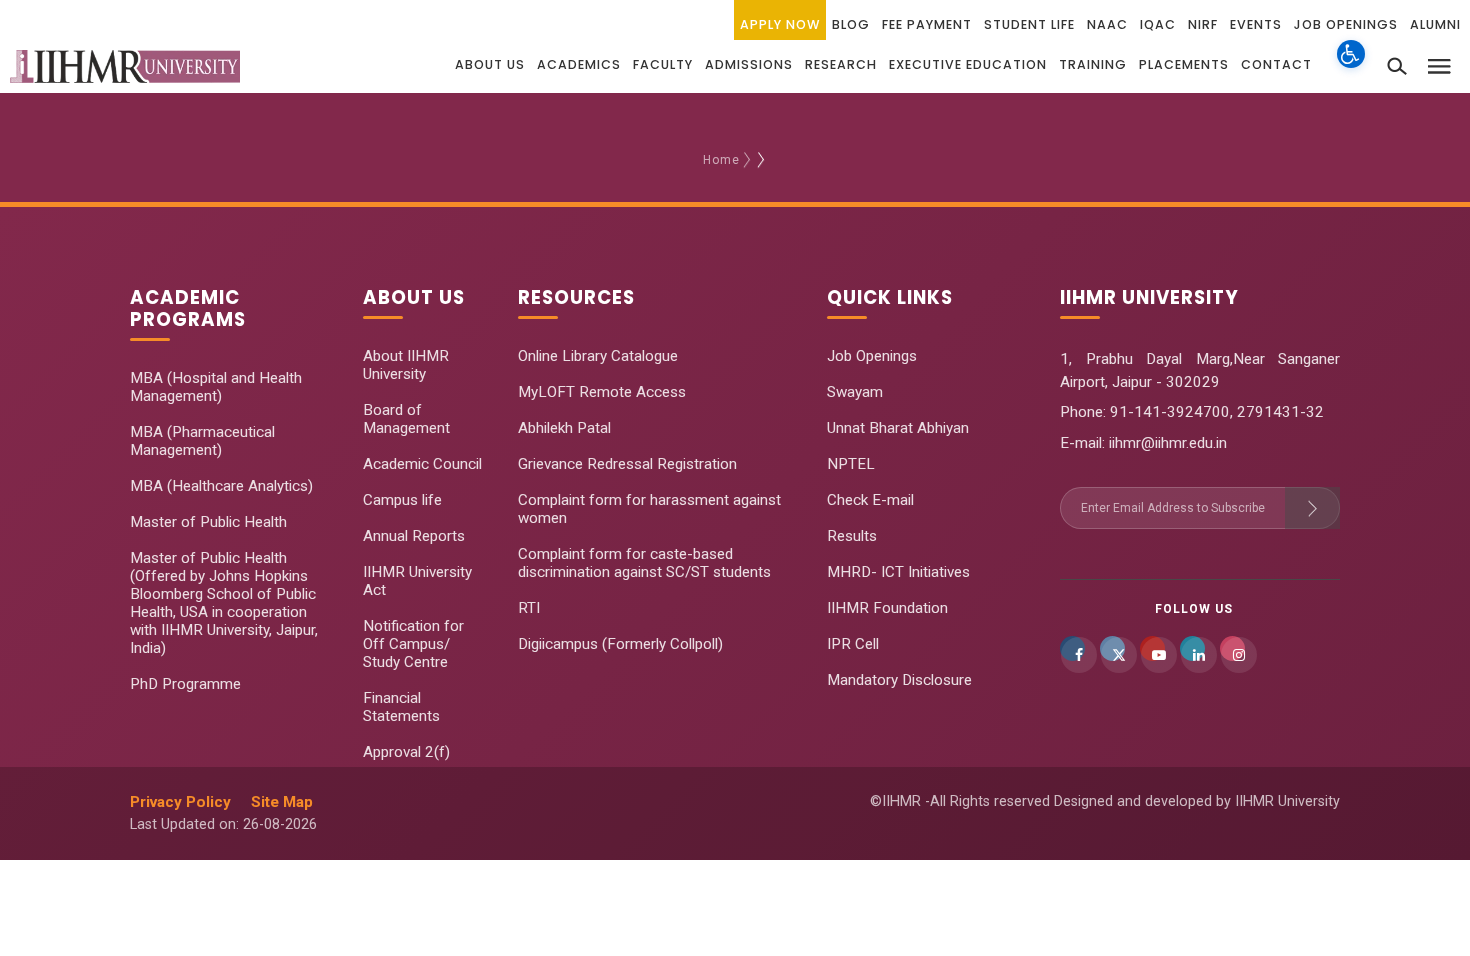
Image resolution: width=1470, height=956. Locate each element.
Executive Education (968, 64)
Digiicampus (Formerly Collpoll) (620, 644)
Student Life (1029, 24)
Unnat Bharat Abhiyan (898, 428)
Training (1093, 64)
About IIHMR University (406, 365)
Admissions (749, 64)
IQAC (1158, 24)
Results (852, 536)
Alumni (1435, 24)
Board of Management (406, 419)
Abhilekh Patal (564, 428)
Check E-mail (870, 500)
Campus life (402, 500)
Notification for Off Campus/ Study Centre (413, 644)
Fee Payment (927, 24)
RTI (529, 608)
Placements (1184, 64)
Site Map (282, 802)
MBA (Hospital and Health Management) (216, 387)
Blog (851, 24)
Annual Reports (414, 536)
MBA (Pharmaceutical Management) (202, 441)
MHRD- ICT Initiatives (898, 572)
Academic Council (422, 464)
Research (841, 64)
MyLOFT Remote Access (602, 392)
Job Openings (1346, 24)
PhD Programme (185, 684)
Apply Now (780, 24)
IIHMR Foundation (887, 608)
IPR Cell (853, 644)
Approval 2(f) (406, 752)
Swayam (855, 392)
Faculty (663, 64)
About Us (490, 64)
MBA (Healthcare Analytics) (221, 486)
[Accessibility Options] (1351, 65)
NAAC (1107, 24)
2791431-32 (1280, 412)
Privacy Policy (180, 802)
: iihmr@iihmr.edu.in (1164, 443)
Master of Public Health (208, 522)
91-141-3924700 (1168, 412)
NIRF (1203, 24)
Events (1256, 24)
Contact (1276, 64)
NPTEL (851, 464)
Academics (579, 64)
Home (721, 160)
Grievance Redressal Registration (627, 464)
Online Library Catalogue (598, 356)
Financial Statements (401, 707)
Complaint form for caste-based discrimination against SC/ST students (644, 563)
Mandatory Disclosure (899, 680)
